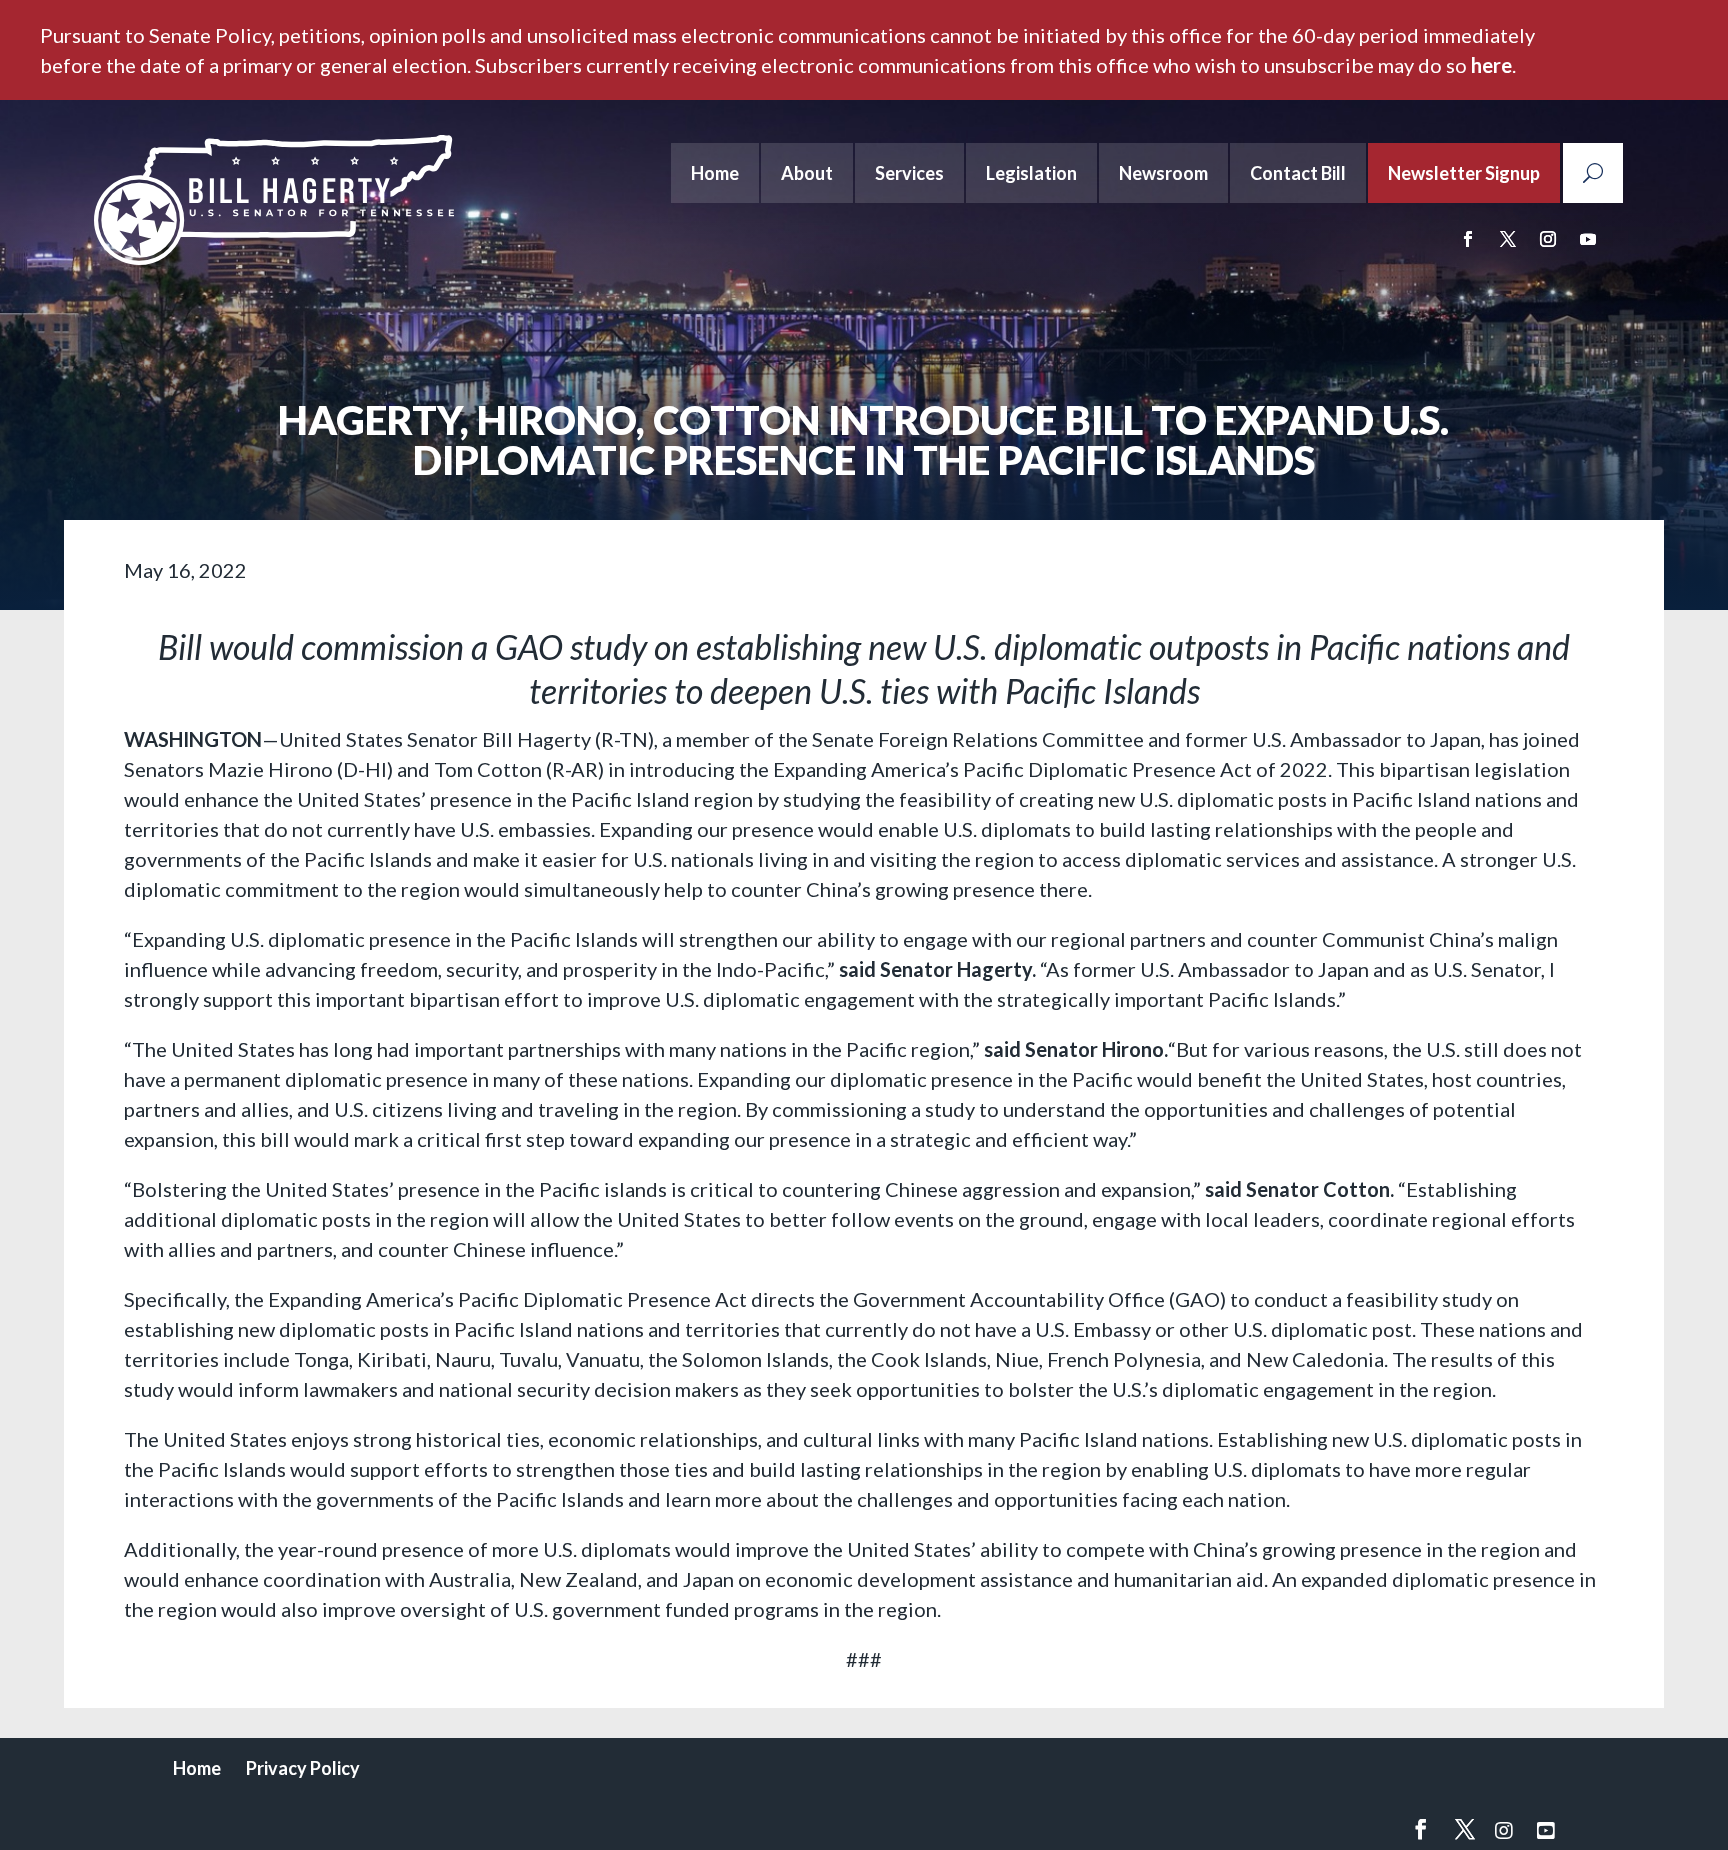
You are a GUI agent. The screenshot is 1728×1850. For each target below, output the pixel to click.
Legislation (1031, 173)
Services (909, 173)
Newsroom (1163, 173)
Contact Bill (1298, 173)
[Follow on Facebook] (1468, 239)
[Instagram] (1504, 1830)
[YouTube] (1546, 1830)
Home (715, 173)
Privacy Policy (303, 1768)
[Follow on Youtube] (1588, 239)
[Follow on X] (1508, 239)
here (1491, 65)
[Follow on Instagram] (1548, 239)
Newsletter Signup (1464, 173)
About (807, 173)
